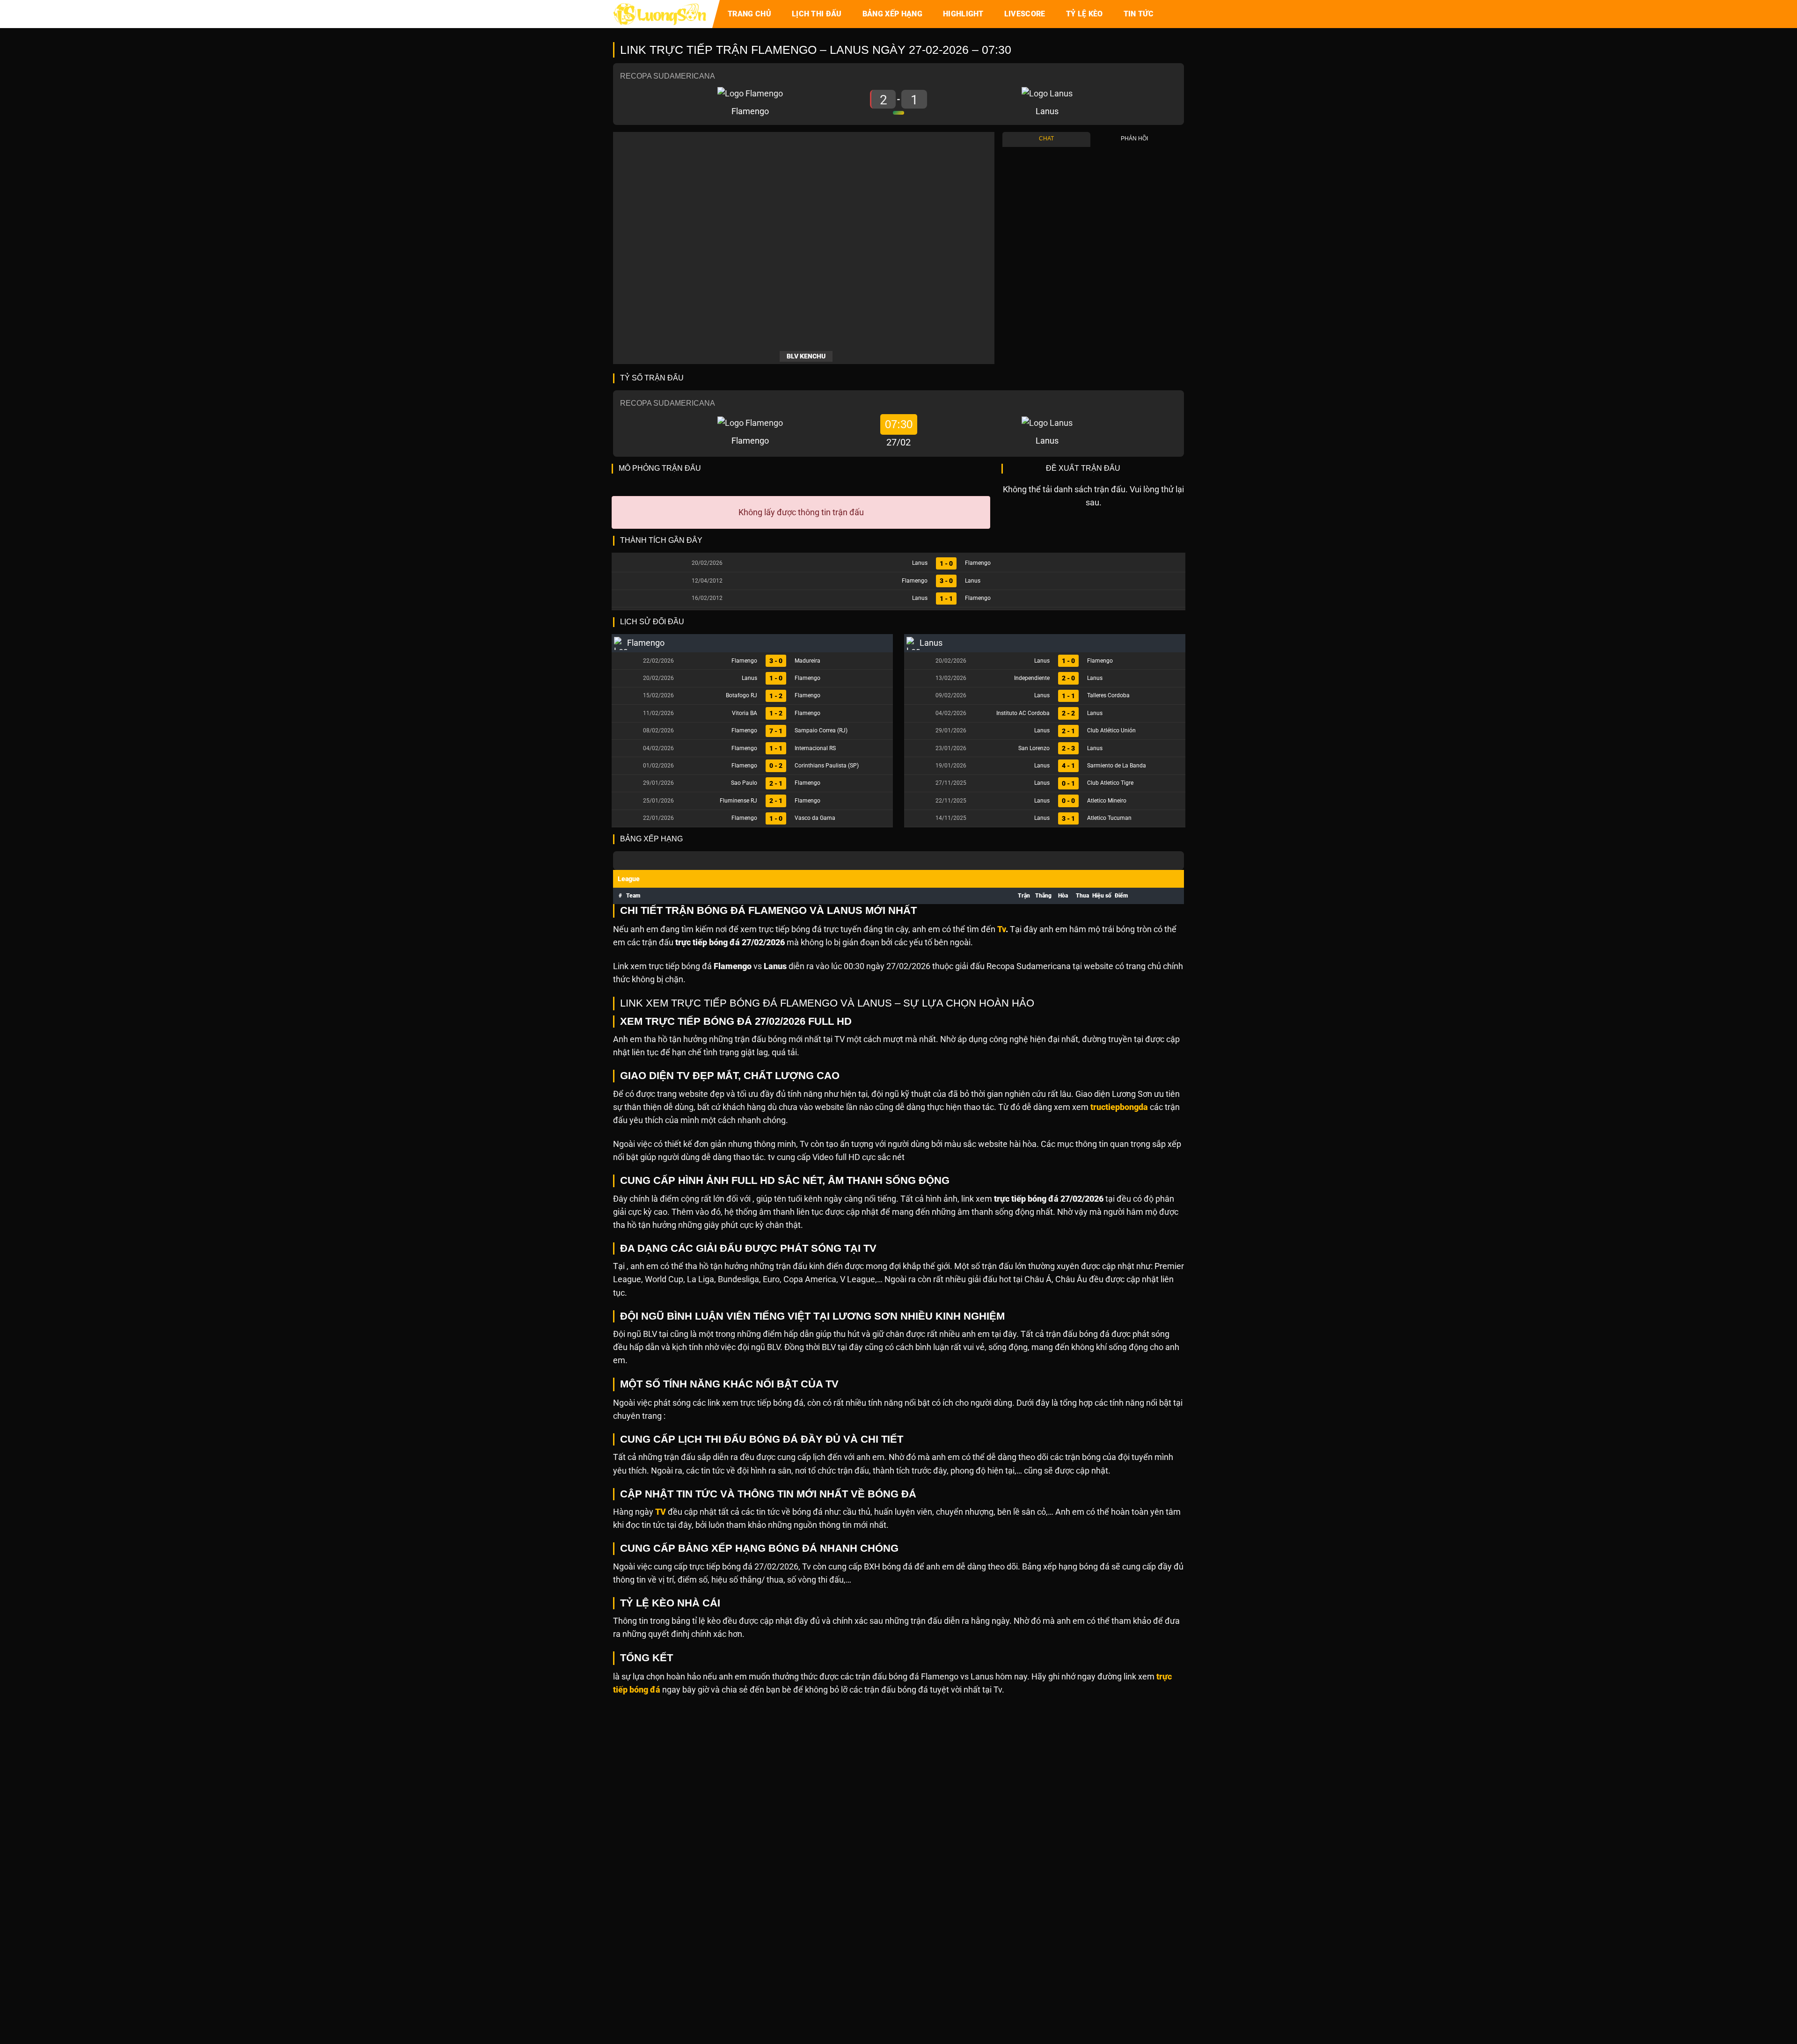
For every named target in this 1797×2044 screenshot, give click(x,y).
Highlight (963, 14)
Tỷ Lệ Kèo (1085, 14)
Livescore (1025, 14)
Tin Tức (1139, 14)
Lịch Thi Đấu (817, 14)
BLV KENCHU (806, 356)
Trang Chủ (749, 14)
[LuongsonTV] (660, 14)
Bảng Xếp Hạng (892, 14)
